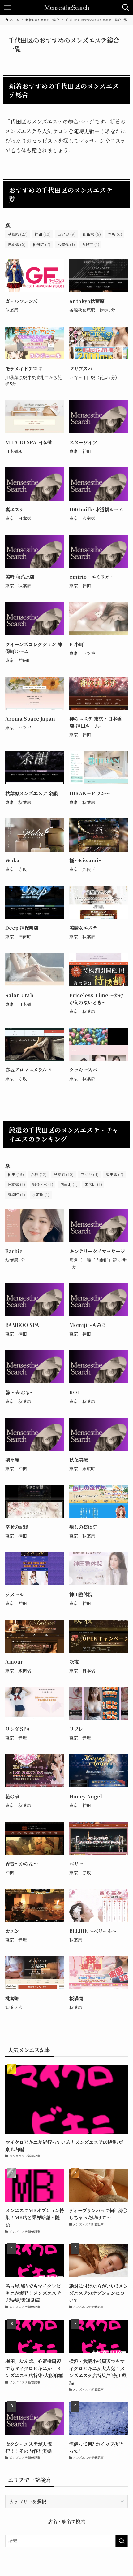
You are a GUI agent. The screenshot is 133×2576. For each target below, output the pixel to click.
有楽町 (16, 1194)
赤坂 (115, 234)
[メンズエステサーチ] (67, 7)
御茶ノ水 (43, 1184)
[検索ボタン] (126, 7)
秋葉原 (18, 234)
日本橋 (17, 244)
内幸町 (69, 1184)
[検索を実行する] (122, 2541)
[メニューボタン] (7, 7)
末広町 (93, 1184)
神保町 (42, 244)
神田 (43, 234)
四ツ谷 (67, 234)
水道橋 (66, 244)
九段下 (91, 244)
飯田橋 (92, 234)
